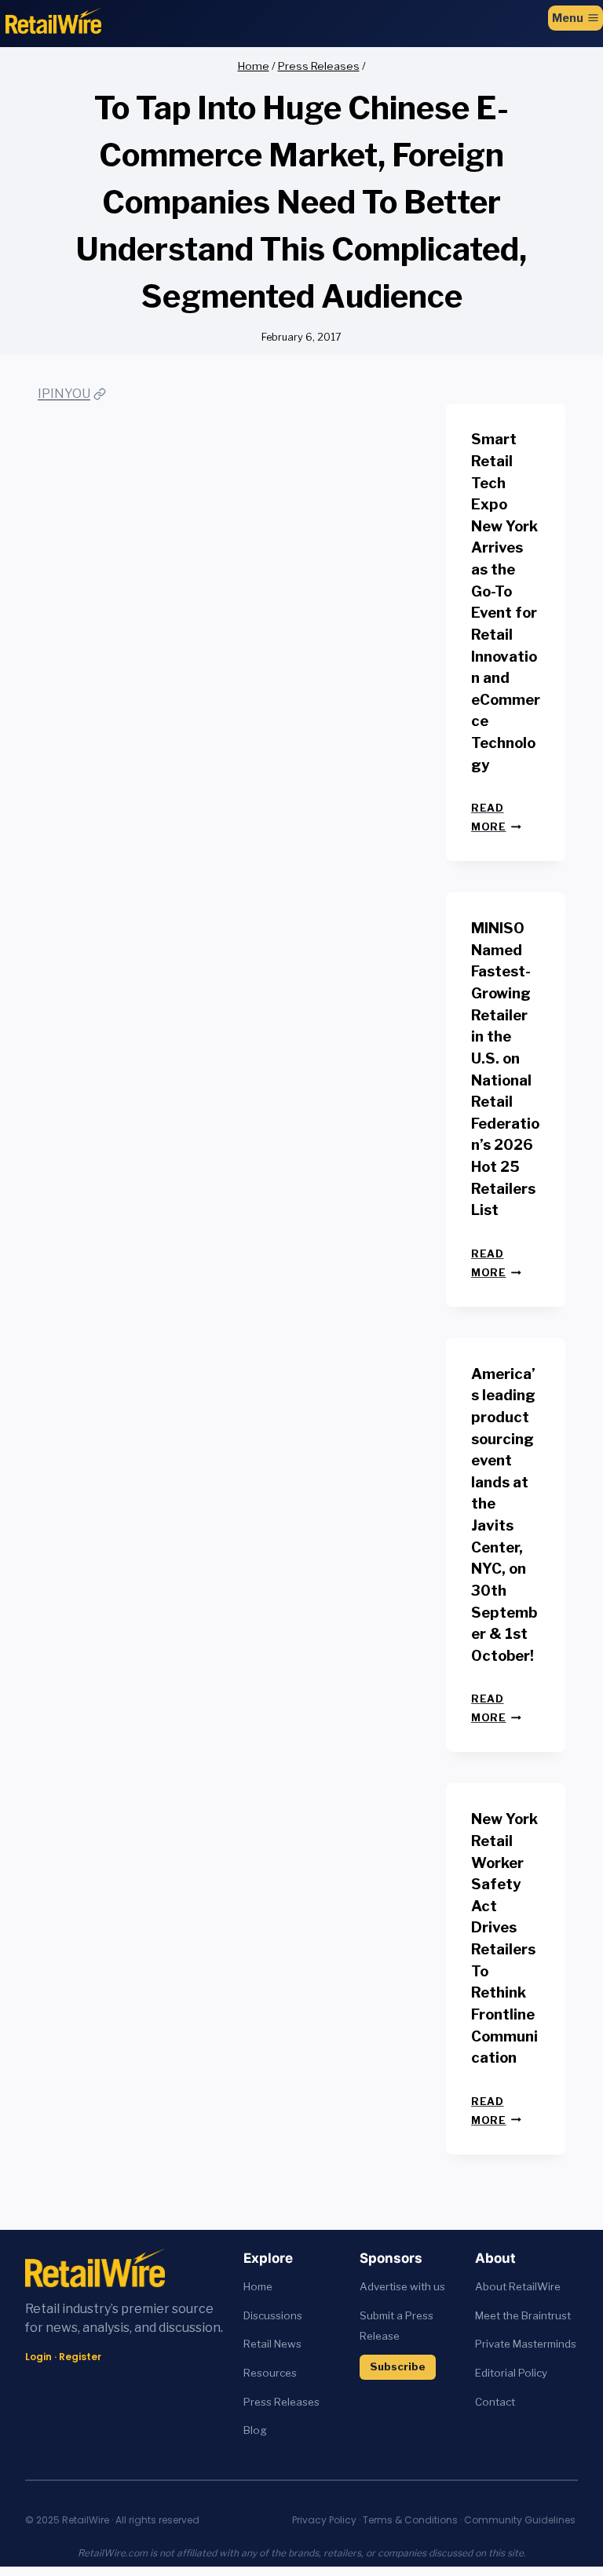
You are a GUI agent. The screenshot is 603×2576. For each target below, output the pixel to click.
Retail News (272, 2344)
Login (38, 2357)
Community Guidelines (520, 2520)
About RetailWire (518, 2286)
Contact (495, 2402)
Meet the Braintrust (523, 2315)
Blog (255, 2430)
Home (258, 2286)
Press (259, 2402)
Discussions (273, 2315)
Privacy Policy (324, 2520)
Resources (270, 2373)
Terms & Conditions (410, 2520)
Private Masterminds (526, 2344)
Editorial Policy (511, 2373)
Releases (297, 2402)
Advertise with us (402, 2286)
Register (80, 2357)
